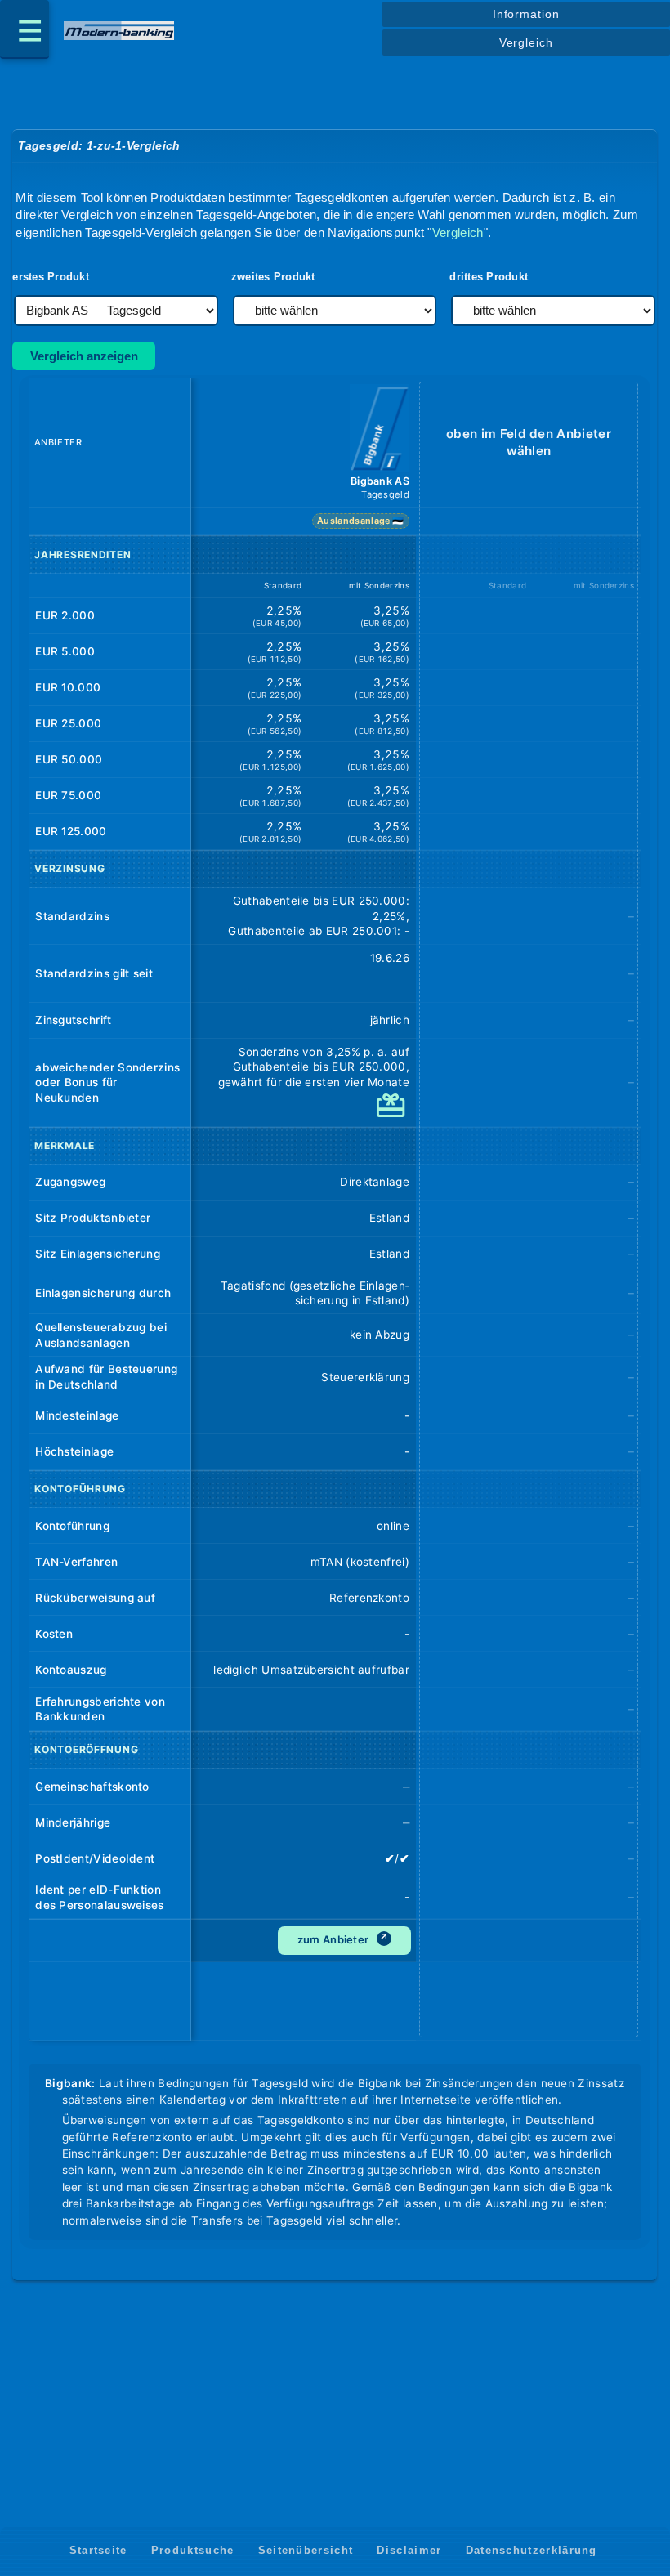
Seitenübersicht (306, 2550)
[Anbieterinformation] (380, 430)
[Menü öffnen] (25, 29)
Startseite (98, 2550)
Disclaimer (409, 2550)
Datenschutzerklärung (532, 2550)
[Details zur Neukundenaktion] (393, 1113)
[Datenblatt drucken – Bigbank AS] (397, 2001)
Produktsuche (193, 2550)
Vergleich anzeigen (84, 356)
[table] (335, 1212)
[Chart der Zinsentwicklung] (391, 980)
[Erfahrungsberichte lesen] (391, 1708)
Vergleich (526, 42)
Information (526, 14)
